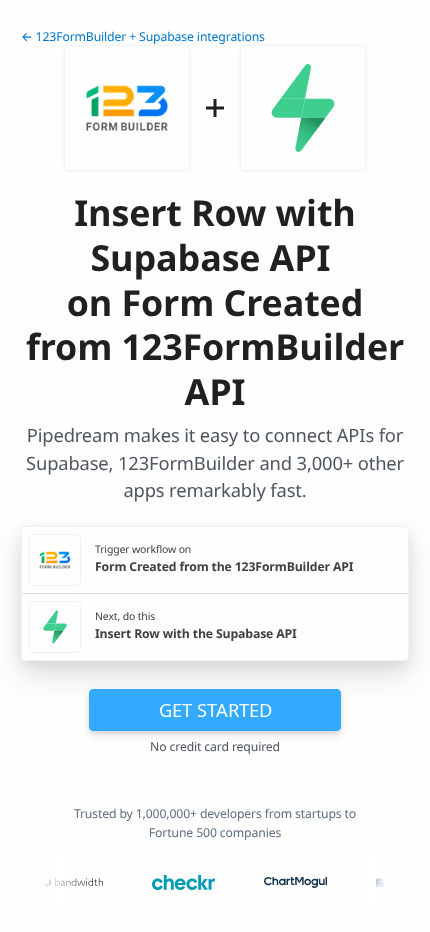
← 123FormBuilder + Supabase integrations (143, 36)
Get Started (215, 709)
